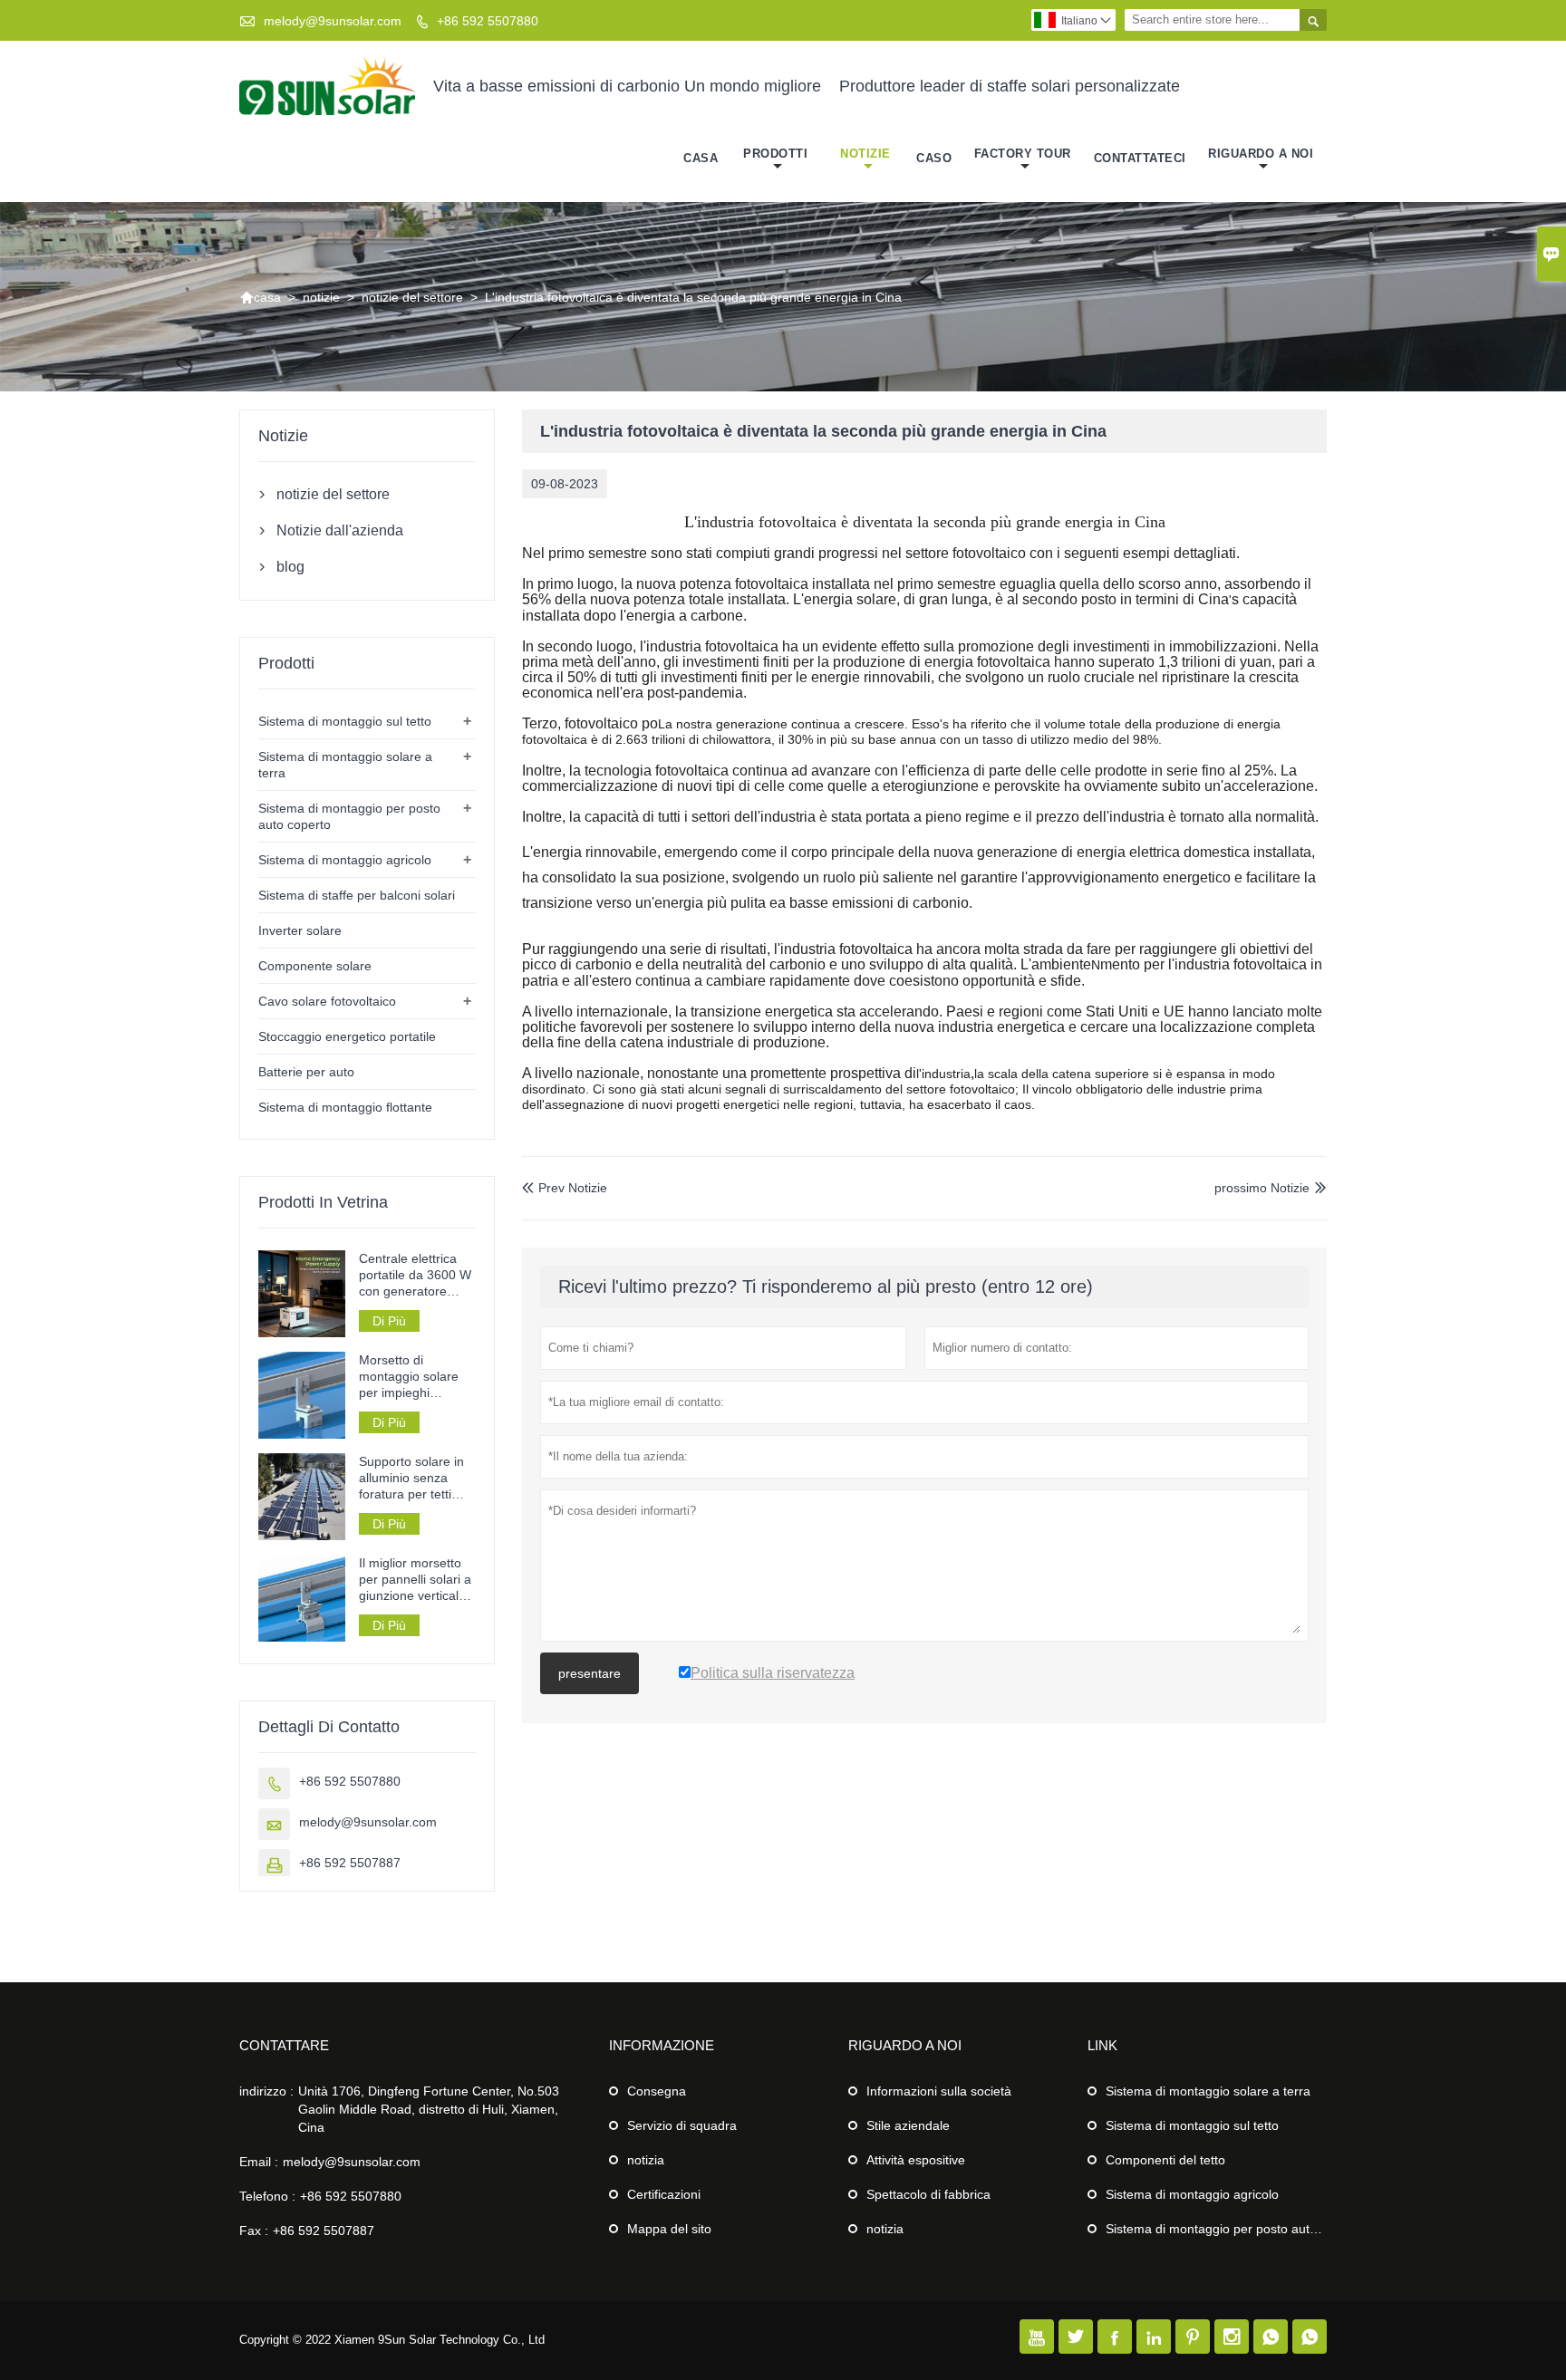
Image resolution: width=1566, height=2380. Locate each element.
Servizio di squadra (682, 2125)
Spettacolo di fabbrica (928, 2194)
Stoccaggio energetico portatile (347, 1036)
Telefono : (267, 2196)
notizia (646, 2160)
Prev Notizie (565, 1188)
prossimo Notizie (1262, 1188)
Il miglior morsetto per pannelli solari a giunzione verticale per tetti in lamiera (415, 1580)
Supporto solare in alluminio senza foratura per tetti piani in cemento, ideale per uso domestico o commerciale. (411, 1478)
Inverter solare (300, 930)
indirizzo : (266, 2091)
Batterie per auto (306, 1072)
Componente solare (315, 966)
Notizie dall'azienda (340, 530)
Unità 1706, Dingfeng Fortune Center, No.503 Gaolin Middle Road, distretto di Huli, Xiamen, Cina (429, 2109)
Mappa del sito (669, 2229)
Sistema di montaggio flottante (345, 1107)
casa (701, 158)
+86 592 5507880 (488, 21)
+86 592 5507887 (350, 1863)
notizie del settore (412, 297)
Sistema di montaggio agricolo (345, 860)
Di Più (389, 1321)
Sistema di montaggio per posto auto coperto (1235, 2229)
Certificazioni (664, 2194)
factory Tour (1023, 154)
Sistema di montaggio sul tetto (345, 721)
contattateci (1140, 158)
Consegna (657, 2091)
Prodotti (775, 154)
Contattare (284, 2045)
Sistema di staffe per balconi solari (357, 895)
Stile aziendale (908, 2125)
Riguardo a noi (1261, 154)
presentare (590, 1673)
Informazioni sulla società (939, 2091)
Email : (259, 2162)
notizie (865, 154)
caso (934, 158)
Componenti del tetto (1165, 2160)
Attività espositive (916, 2160)
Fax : (254, 2231)
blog (290, 567)
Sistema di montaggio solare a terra (1208, 2091)
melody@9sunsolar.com (333, 21)
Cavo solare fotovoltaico (327, 1001)
